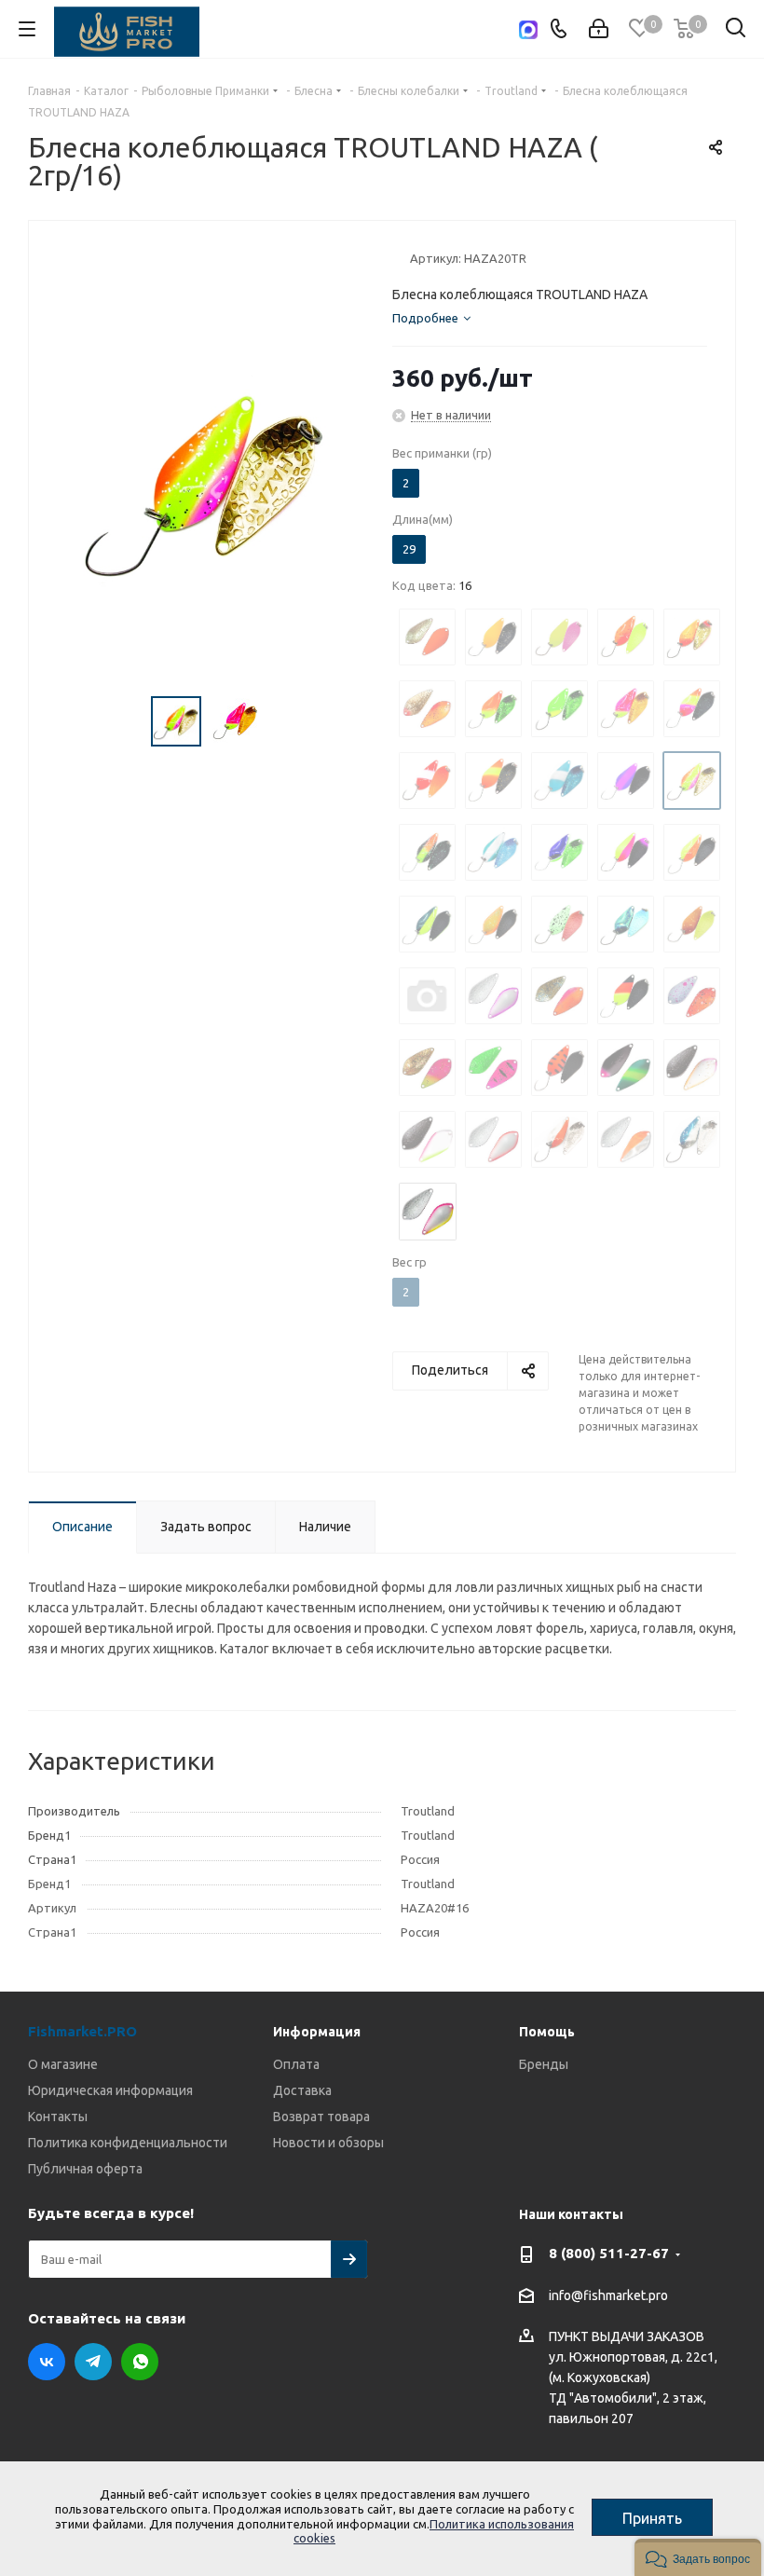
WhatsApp (140, 2362)
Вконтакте (47, 2362)
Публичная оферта (85, 2169)
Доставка (302, 2090)
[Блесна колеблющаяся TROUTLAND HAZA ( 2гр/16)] (205, 480)
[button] (698, 2557)
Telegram (93, 2362)
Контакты (58, 2117)
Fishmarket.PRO (82, 2031)
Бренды (544, 2064)
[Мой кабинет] (599, 29)
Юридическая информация (110, 2090)
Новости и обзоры (328, 2143)
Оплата (296, 2064)
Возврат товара (321, 2117)
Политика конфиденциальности (128, 2143)
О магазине (63, 2064)
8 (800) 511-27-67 (609, 2253)
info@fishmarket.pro (608, 2295)
